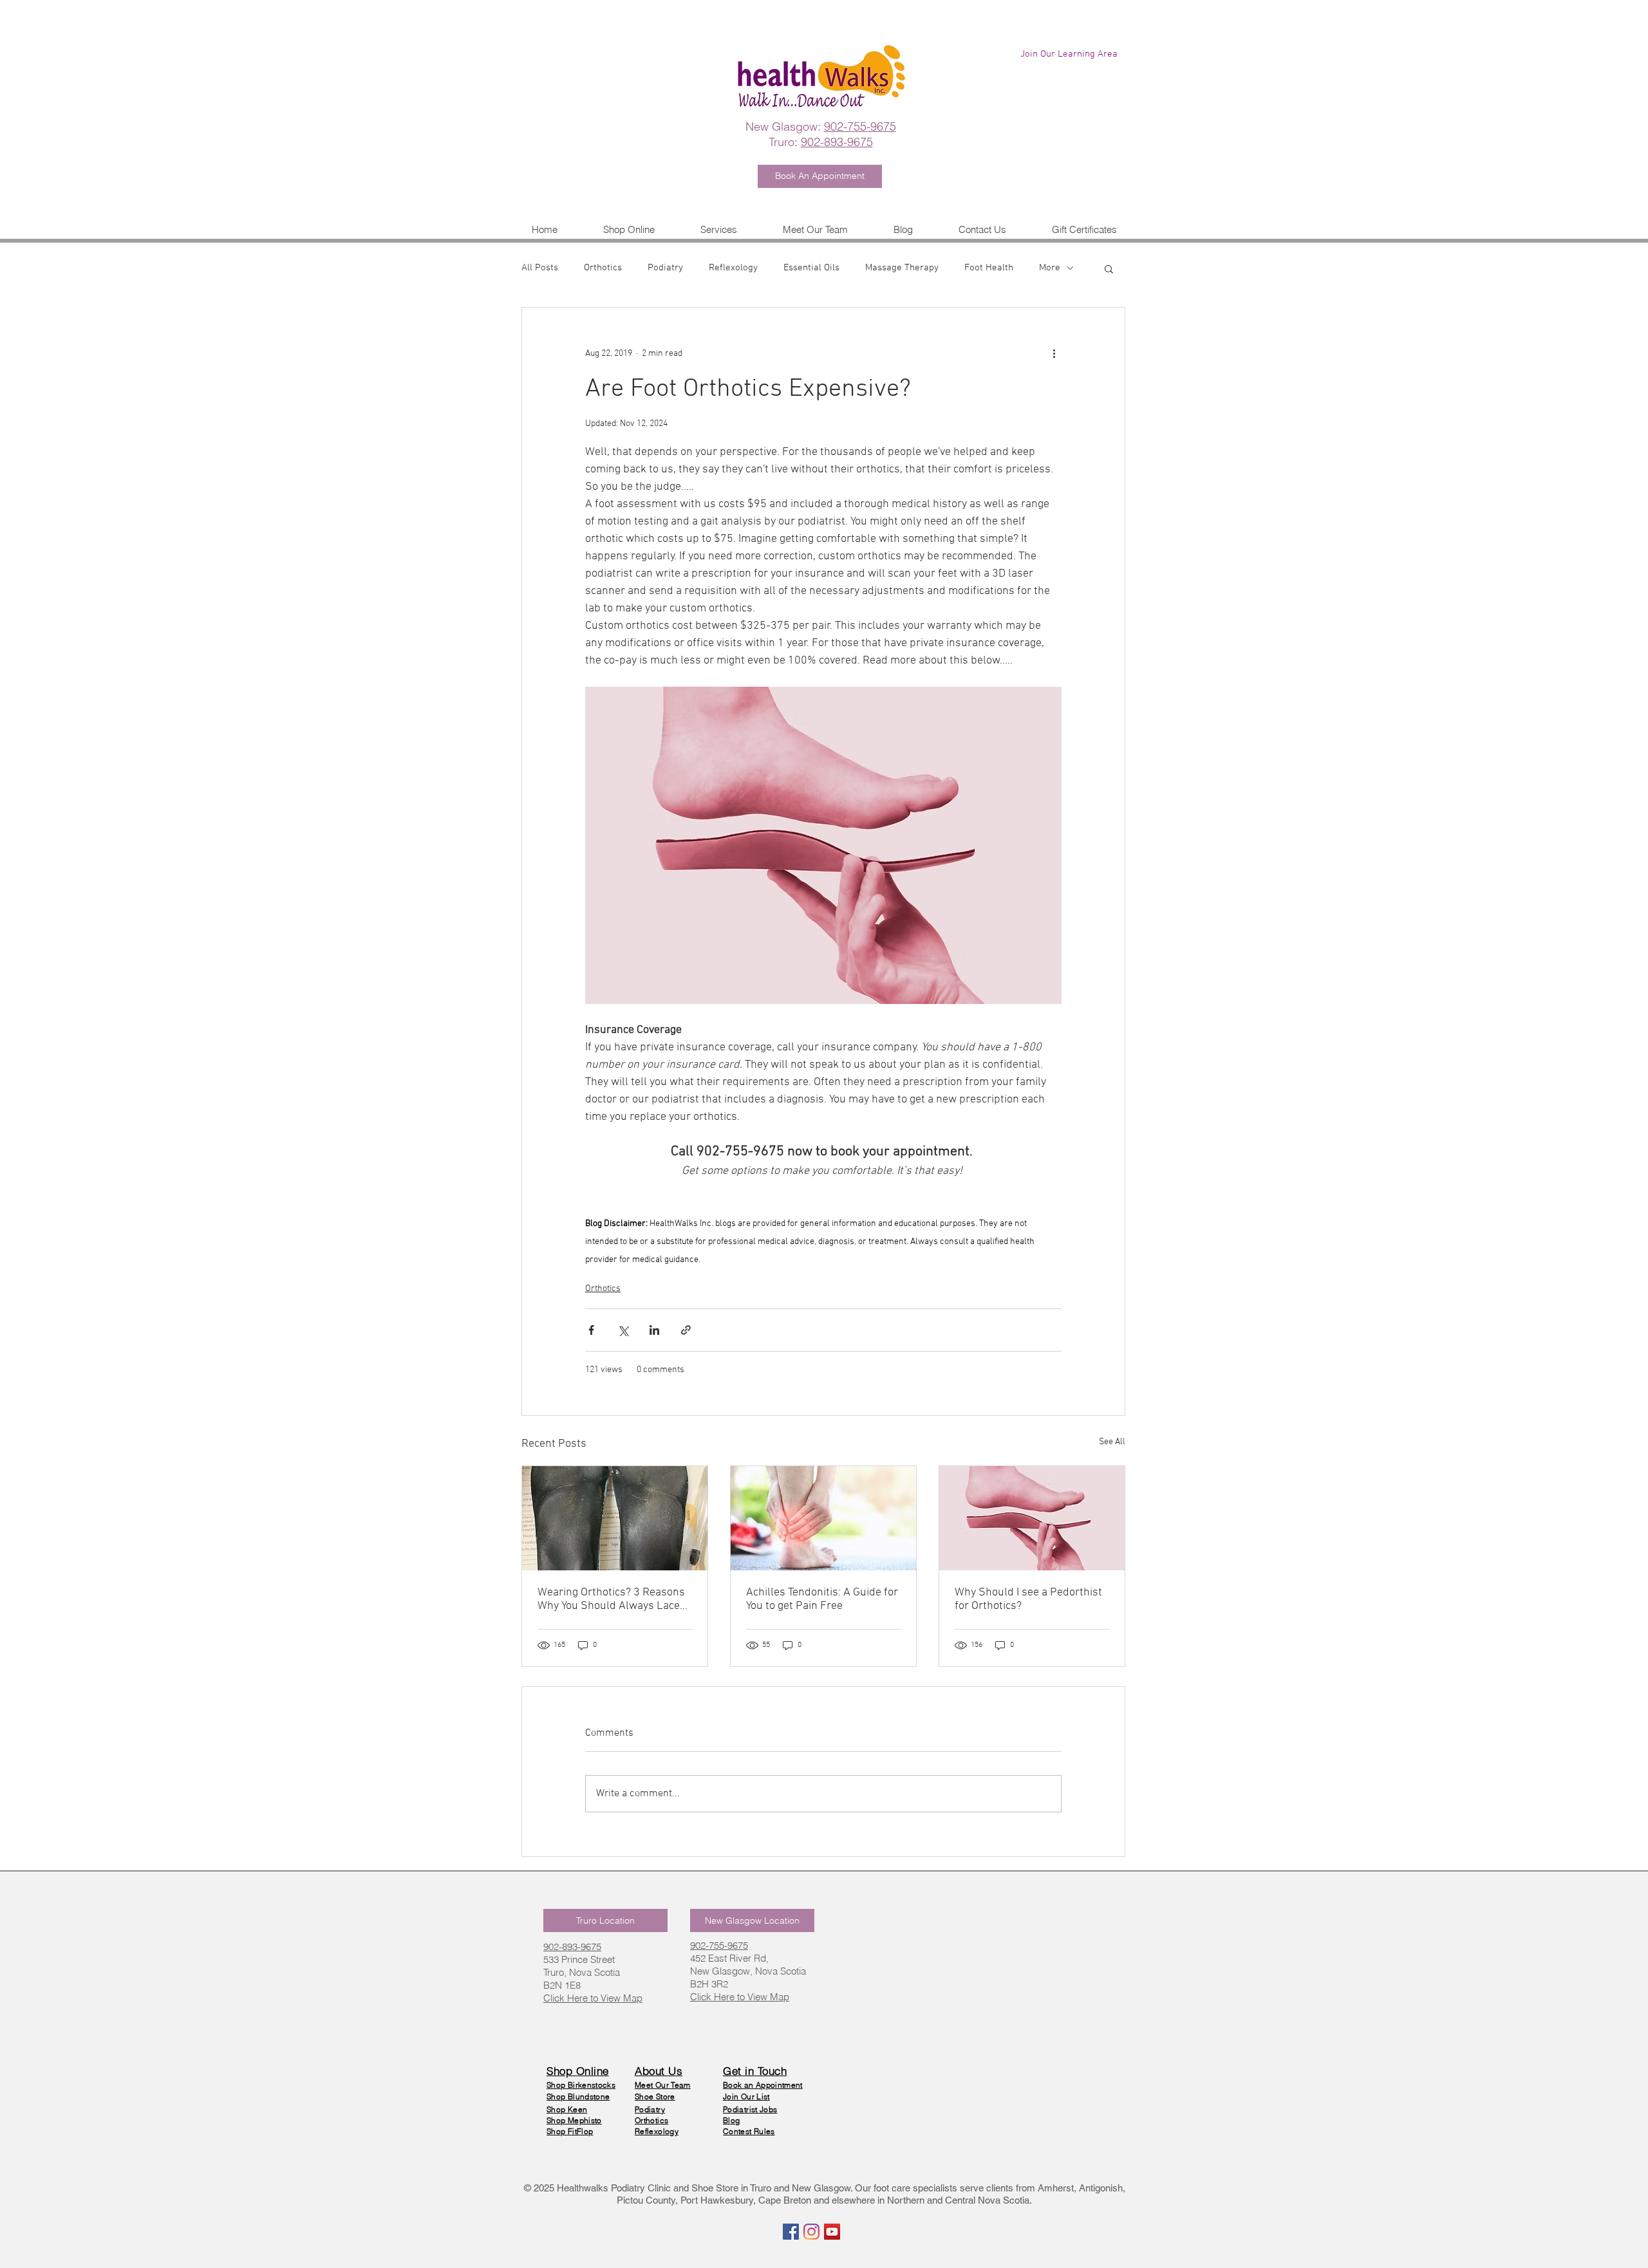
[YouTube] (832, 2232)
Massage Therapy (902, 268)
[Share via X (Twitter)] (623, 1330)
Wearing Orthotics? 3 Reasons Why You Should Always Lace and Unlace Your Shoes (611, 1599)
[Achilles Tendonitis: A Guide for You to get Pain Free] (823, 1518)
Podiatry (665, 268)
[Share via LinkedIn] (654, 1330)
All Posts (540, 268)
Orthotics (603, 268)
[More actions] (1054, 354)
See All (1112, 1442)
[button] (718, 229)
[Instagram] (811, 2232)
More (1050, 268)
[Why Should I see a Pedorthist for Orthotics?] (1032, 1518)
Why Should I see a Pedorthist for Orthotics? (1028, 1599)
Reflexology (733, 268)
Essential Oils (811, 268)
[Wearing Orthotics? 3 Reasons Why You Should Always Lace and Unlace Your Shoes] (615, 1518)
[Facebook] (791, 2232)
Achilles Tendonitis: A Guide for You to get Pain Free (822, 1599)
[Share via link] (686, 1330)
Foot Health (989, 268)
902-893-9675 (837, 142)
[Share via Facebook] (591, 1330)
